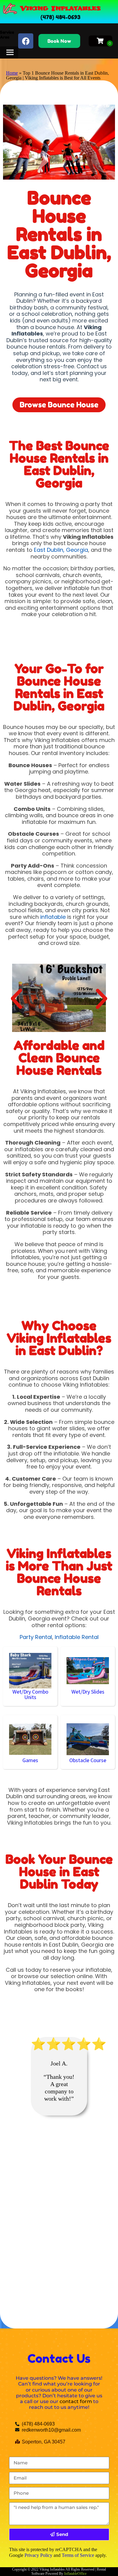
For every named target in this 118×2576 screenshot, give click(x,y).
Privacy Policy (38, 2555)
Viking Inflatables (61, 8)
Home (12, 73)
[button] (16, 998)
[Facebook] (26, 41)
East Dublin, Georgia (61, 550)
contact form (76, 2401)
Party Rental (36, 1637)
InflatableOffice (75, 2574)
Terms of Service (78, 2555)
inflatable (53, 917)
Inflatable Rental (77, 1637)
